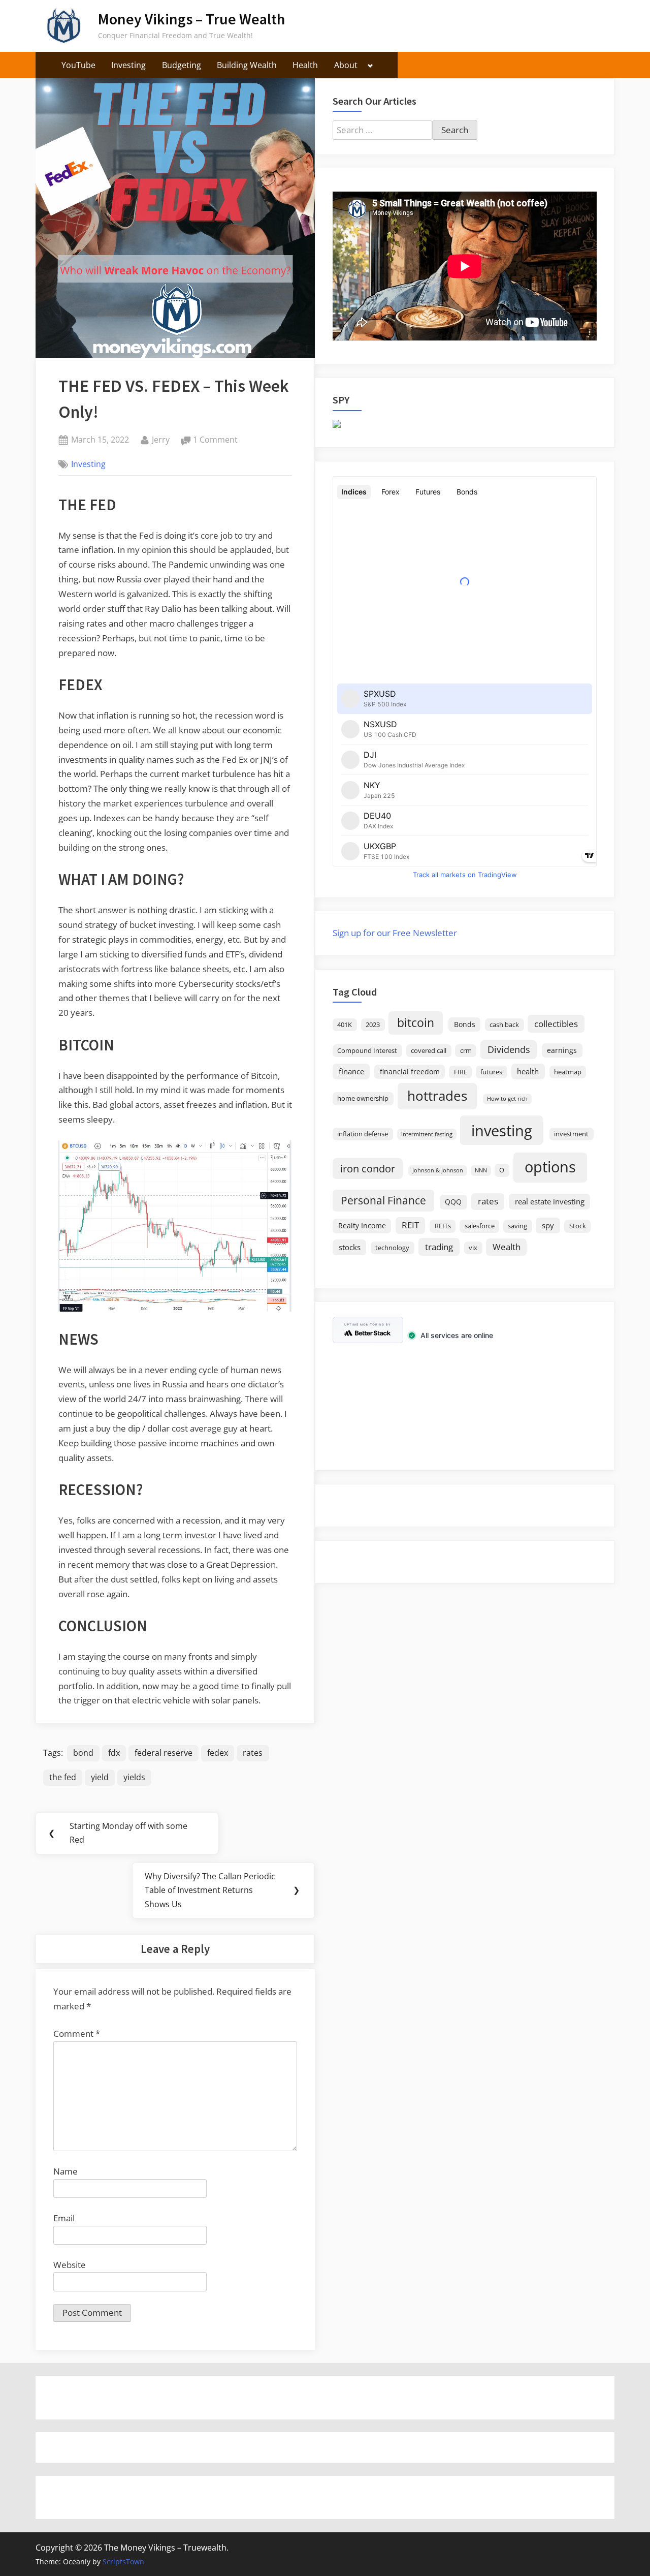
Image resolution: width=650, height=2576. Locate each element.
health (528, 1071)
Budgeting (182, 65)
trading (439, 1247)
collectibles (556, 1023)
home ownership (363, 1098)
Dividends (509, 1049)
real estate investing (550, 1201)
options (550, 1167)
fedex (218, 1753)
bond (83, 1753)
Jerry (161, 439)
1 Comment (215, 440)
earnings (562, 1050)
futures (491, 1072)
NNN (481, 1170)
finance (351, 1071)
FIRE (461, 1072)
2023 (373, 1025)
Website (70, 2265)
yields (134, 1777)
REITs (443, 1226)
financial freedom (410, 1072)
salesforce (480, 1226)
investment (571, 1134)
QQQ (453, 1202)
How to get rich (507, 1099)
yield (100, 1777)
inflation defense (363, 1134)
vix (473, 1248)
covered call (429, 1051)
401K (345, 1025)
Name (66, 2171)
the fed (63, 1777)
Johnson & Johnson (438, 1170)
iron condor (368, 1168)
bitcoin (416, 1023)
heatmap (568, 1072)
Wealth (507, 1247)
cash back (504, 1025)
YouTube (78, 65)
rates (253, 1753)
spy (548, 1225)
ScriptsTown (123, 2562)
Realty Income (362, 1225)
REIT (410, 1225)
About (346, 65)
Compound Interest (367, 1051)
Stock (578, 1226)
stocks (350, 1247)
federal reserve (164, 1753)
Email (64, 2218)
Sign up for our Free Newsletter (395, 933)
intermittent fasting (427, 1134)
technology (392, 1248)
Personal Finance (383, 1200)
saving (517, 1226)
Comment (77, 2034)
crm (466, 1051)
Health (305, 65)
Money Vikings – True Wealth (191, 19)
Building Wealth (247, 65)
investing (502, 1130)
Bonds (465, 1024)
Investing (128, 65)
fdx (114, 1753)
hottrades (437, 1096)
